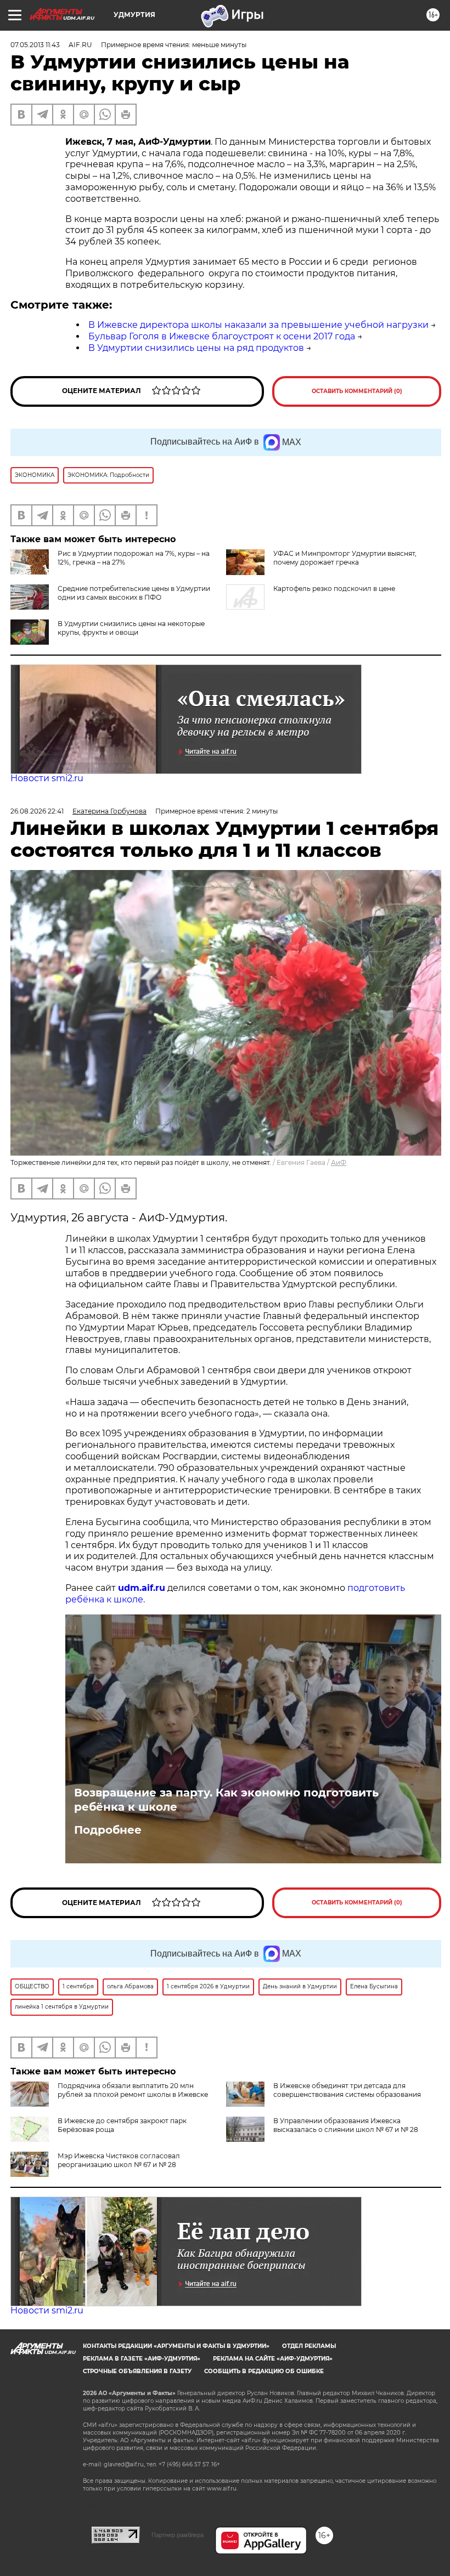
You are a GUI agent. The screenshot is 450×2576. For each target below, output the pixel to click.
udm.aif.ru (142, 1588)
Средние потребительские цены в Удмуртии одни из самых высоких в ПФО (134, 593)
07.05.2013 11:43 (35, 45)
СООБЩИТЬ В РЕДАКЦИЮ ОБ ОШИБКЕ (264, 2371)
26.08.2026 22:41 (37, 811)
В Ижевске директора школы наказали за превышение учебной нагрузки (258, 325)
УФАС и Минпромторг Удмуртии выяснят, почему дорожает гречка (345, 558)
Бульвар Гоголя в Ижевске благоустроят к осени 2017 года (222, 336)
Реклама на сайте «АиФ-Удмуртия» (273, 2359)
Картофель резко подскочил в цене (334, 588)
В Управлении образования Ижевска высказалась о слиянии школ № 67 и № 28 (346, 2125)
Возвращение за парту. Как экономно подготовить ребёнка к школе (226, 1800)
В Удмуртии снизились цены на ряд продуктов (196, 348)
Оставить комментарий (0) (357, 391)
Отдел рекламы (309, 2346)
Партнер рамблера (178, 2535)
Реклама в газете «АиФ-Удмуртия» (142, 2359)
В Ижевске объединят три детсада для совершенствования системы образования (347, 2090)
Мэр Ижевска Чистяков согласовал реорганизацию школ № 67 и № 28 (119, 2160)
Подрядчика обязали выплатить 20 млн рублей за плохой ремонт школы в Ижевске (133, 2090)
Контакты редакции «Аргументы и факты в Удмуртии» (176, 2346)
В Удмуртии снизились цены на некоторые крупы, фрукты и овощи (131, 628)
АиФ (339, 1162)
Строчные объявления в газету (137, 2371)
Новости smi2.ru (47, 778)
